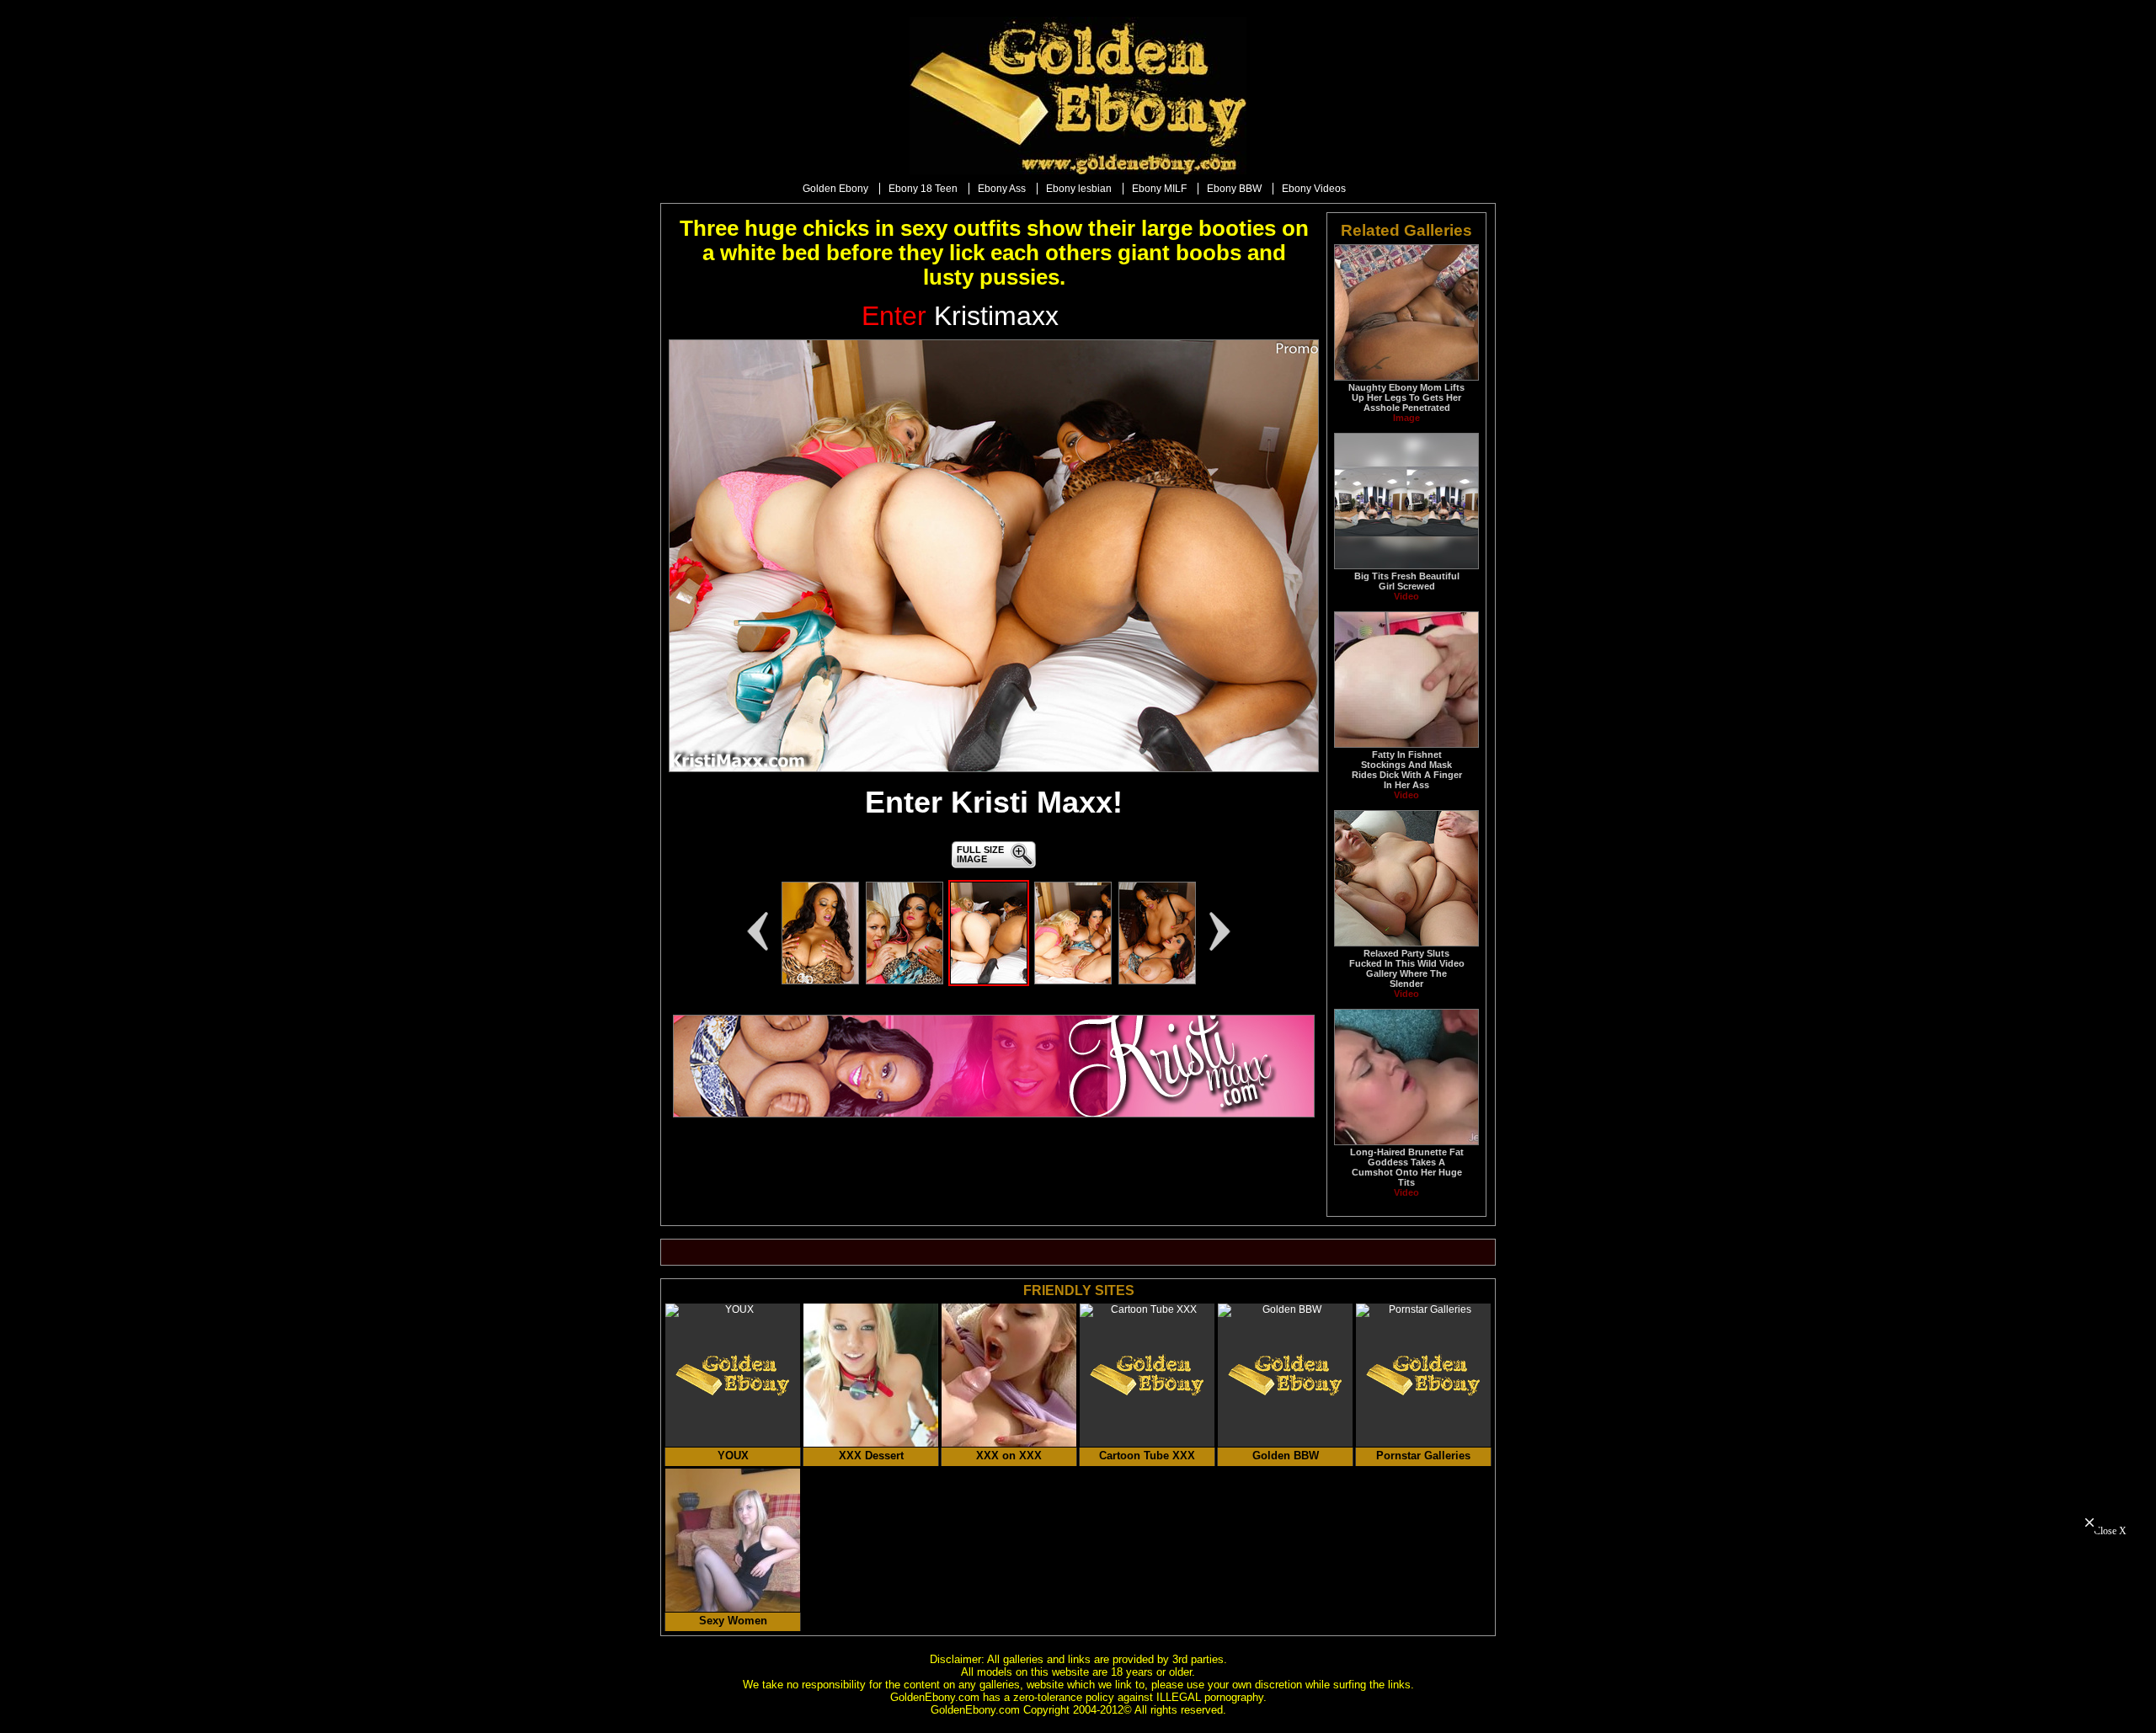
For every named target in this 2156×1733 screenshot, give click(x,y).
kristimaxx (960, 316)
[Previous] (757, 931)
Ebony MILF (1159, 189)
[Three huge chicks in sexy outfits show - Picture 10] (1073, 981)
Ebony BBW (1234, 189)
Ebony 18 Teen (923, 189)
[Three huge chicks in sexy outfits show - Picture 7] (820, 981)
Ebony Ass (1002, 189)
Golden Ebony (835, 189)
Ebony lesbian (1079, 189)
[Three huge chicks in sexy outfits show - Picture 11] (1157, 981)
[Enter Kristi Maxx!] (994, 556)
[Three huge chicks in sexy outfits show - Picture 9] (989, 981)
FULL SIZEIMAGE (980, 854)
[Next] (1220, 931)
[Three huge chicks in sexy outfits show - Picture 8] (905, 981)
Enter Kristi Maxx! (994, 802)
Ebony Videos (1314, 189)
